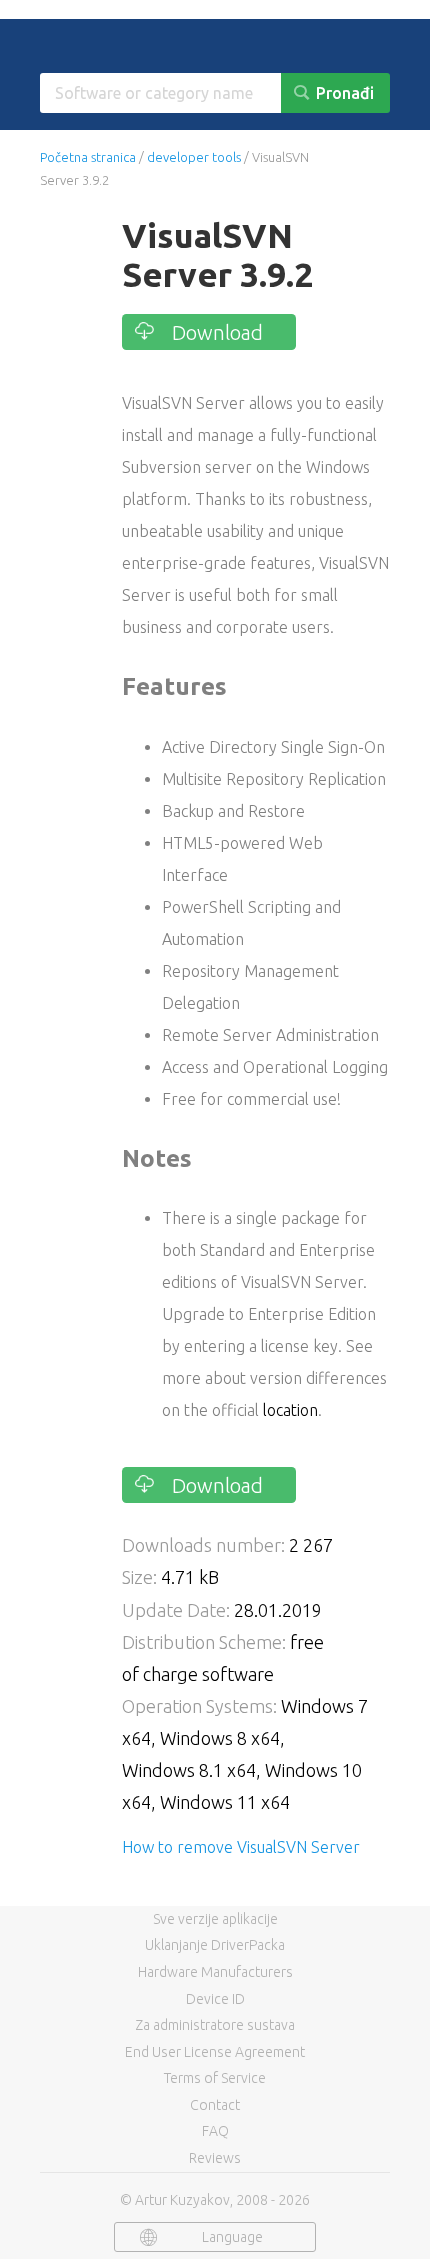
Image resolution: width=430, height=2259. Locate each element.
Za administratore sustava (215, 2025)
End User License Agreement (215, 2052)
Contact (215, 2105)
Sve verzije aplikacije (215, 1919)
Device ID (215, 1999)
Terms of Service (215, 2078)
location (290, 1410)
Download (217, 332)
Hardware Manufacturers (215, 1972)
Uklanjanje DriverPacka (215, 1945)
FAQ (215, 2131)
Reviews (215, 2158)
